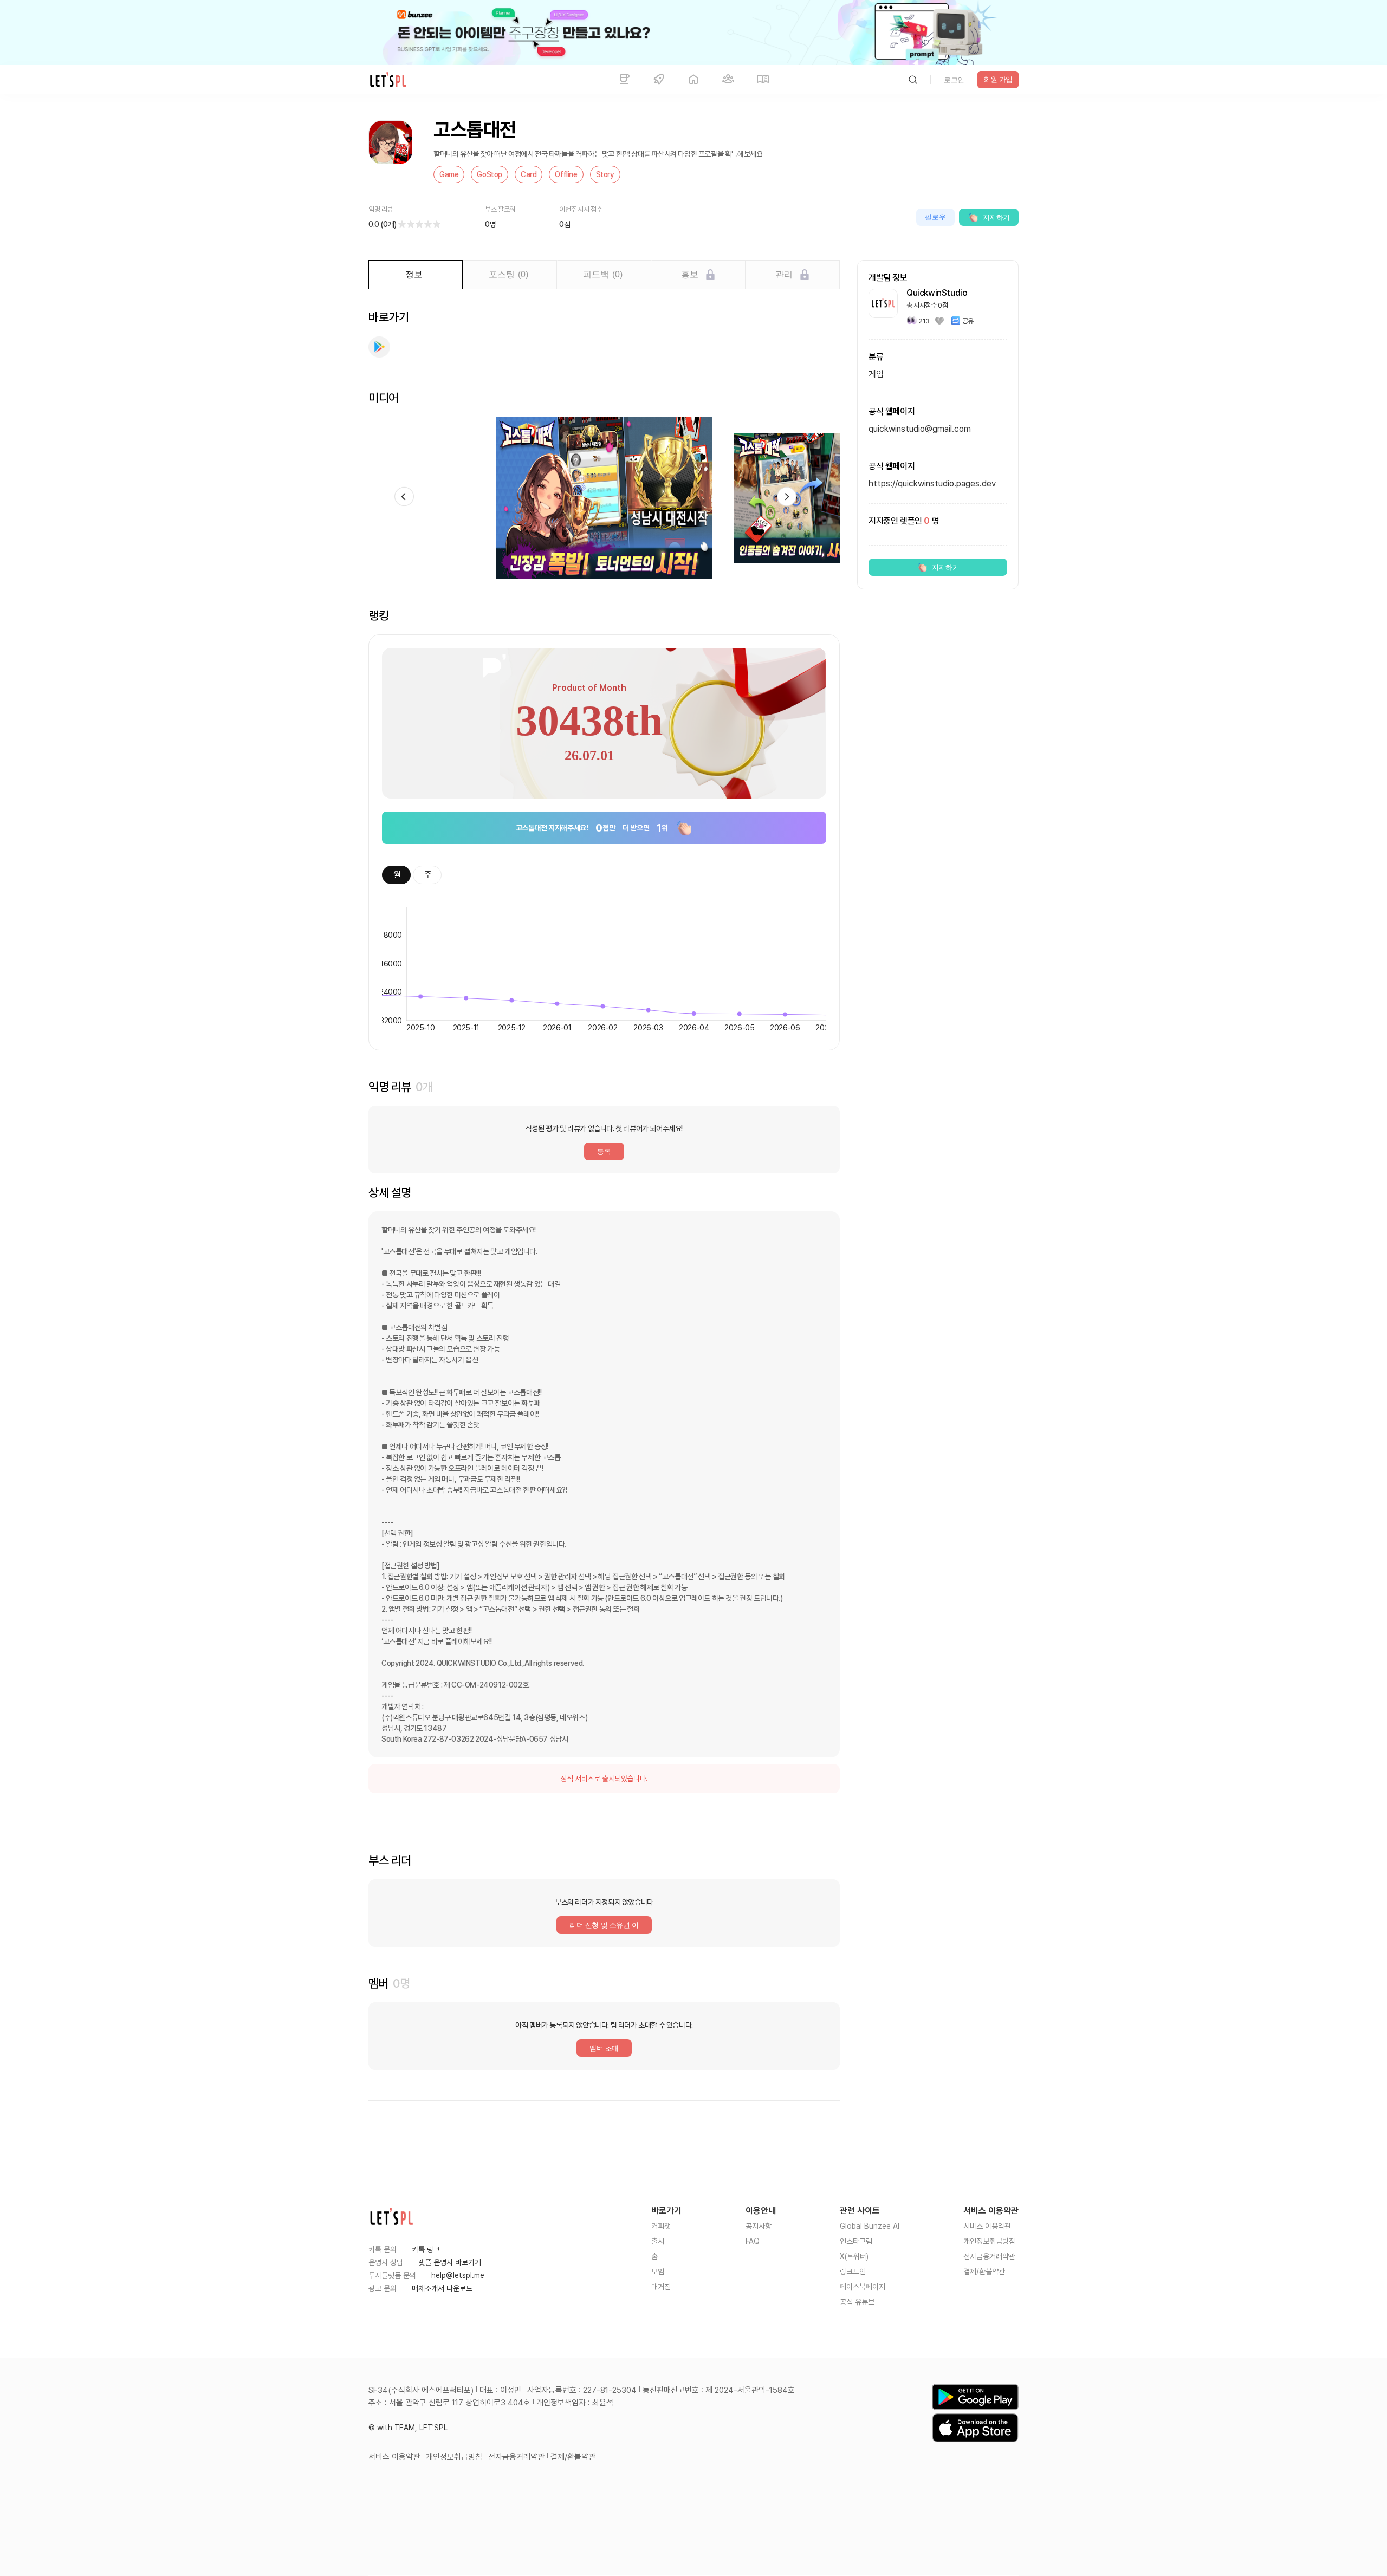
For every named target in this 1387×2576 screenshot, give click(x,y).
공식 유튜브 (857, 2302)
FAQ (753, 2241)
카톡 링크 (426, 2249)
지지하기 (996, 218)
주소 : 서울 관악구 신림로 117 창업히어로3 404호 (449, 2403)
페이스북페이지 (863, 2287)
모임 (658, 2272)
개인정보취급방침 (989, 2241)
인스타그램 (856, 2241)
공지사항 (759, 2226)
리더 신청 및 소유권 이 (604, 1925)
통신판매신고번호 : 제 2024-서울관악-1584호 (719, 2390)
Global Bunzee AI (870, 2226)
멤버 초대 (604, 2048)
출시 (658, 2241)
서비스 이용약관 (987, 2226)
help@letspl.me (458, 2275)
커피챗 (661, 2226)
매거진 (661, 2287)
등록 (604, 1151)
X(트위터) (854, 2256)
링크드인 (853, 2272)
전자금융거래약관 (989, 2256)
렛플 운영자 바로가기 (450, 2262)
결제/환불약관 (984, 2272)
